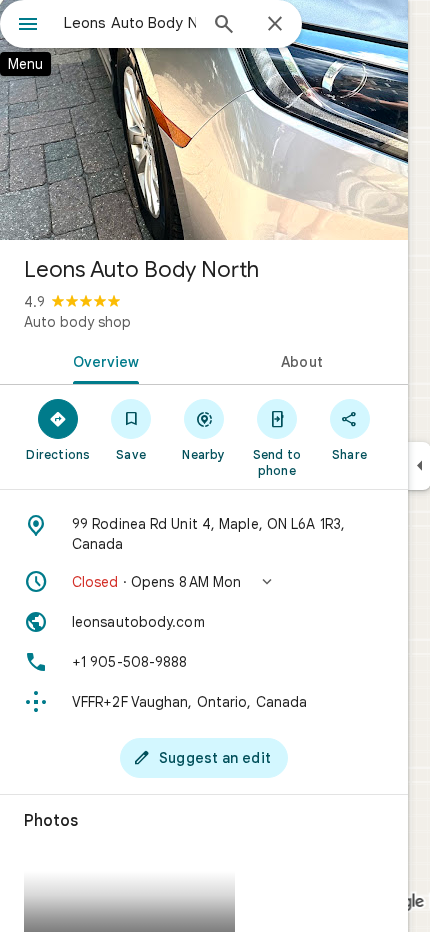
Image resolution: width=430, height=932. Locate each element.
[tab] (102, 360)
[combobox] (130, 23)
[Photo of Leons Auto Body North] (204, 120)
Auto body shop (77, 322)
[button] (204, 582)
